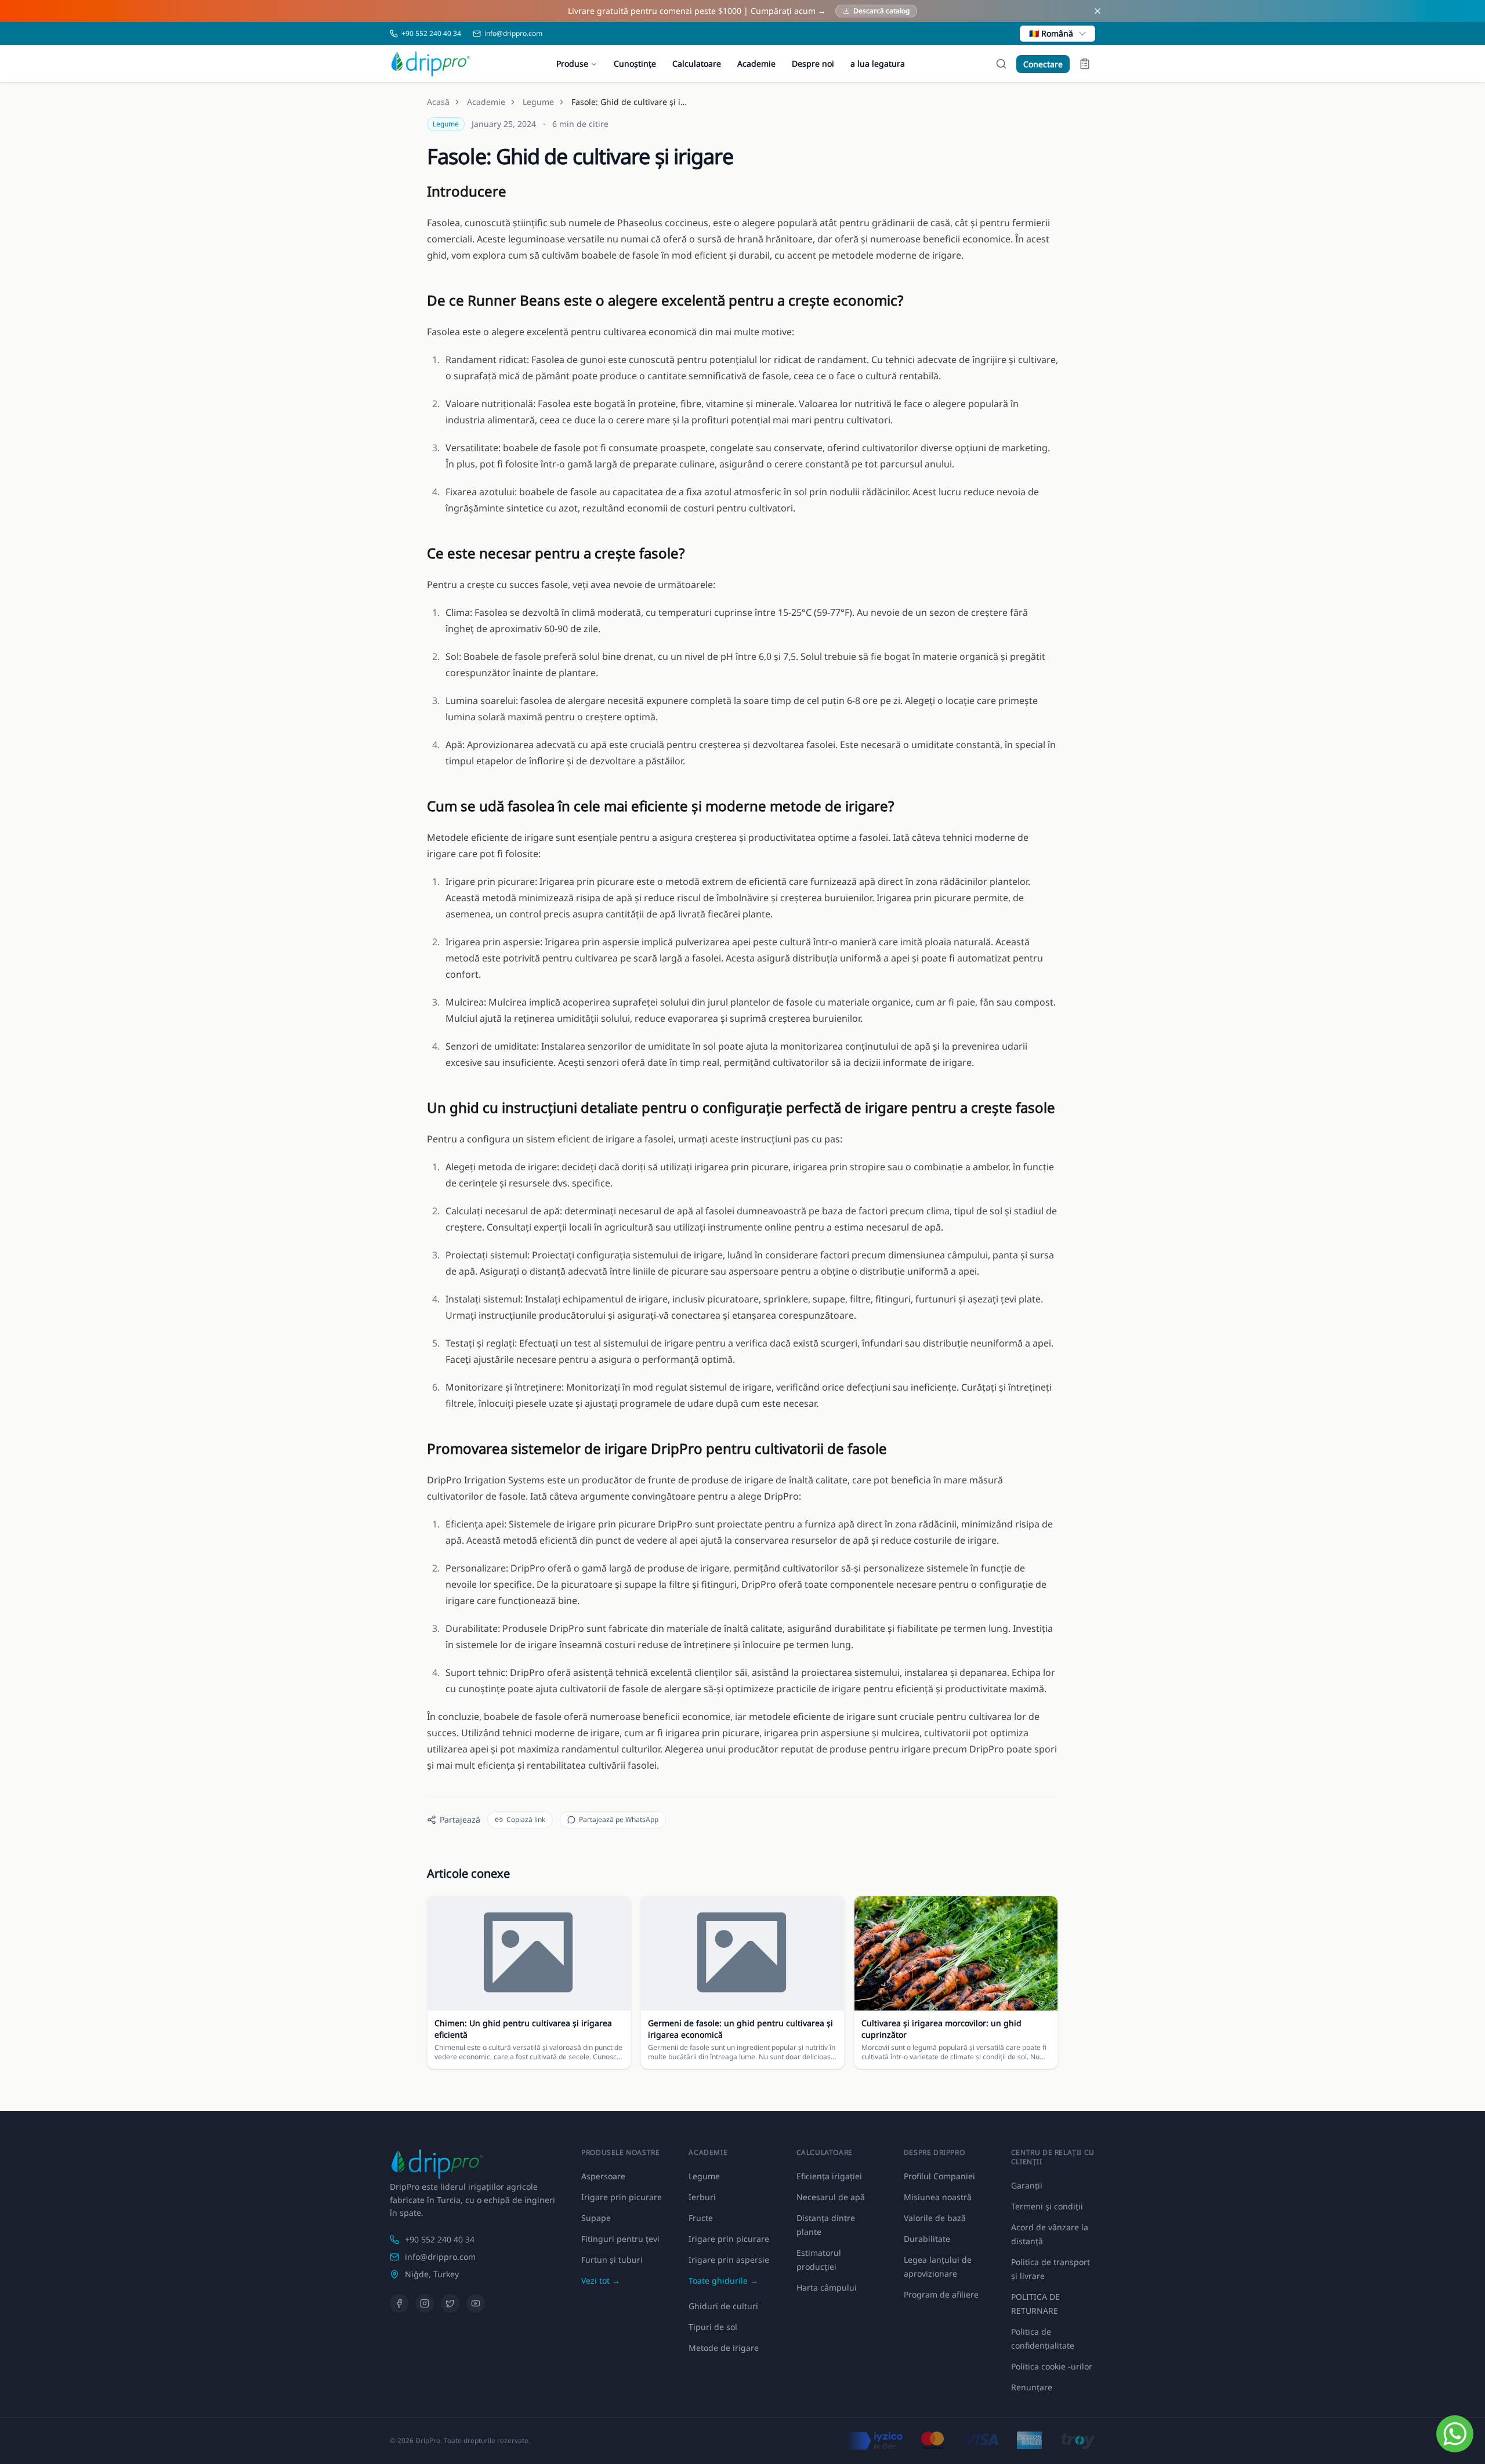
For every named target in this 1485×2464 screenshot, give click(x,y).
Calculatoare (697, 63)
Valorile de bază (935, 2218)
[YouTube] (476, 2303)
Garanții (1027, 2185)
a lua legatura (878, 63)
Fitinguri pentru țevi (620, 2239)
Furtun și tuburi (612, 2260)
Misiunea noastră (938, 2197)
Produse (572, 63)
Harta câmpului (827, 2287)
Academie (756, 63)
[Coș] (1085, 64)
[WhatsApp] (1455, 2434)
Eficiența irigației (829, 2176)
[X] (450, 2303)
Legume (538, 102)
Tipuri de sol (713, 2327)
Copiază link (526, 1819)
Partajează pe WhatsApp (619, 1819)
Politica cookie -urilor (1052, 2366)
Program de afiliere (941, 2294)
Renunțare (1032, 2387)
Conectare (1043, 64)
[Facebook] (399, 2303)
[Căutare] (1001, 64)
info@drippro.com (440, 2257)
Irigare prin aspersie (729, 2260)
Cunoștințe (635, 63)
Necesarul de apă (831, 2197)
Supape (596, 2218)
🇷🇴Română (1051, 33)
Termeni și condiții (1047, 2206)
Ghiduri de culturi (723, 2306)
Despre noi (813, 63)
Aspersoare (603, 2176)
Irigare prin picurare (622, 2197)
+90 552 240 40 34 (440, 2239)
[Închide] (1098, 11)
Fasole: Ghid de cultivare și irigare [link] (629, 102)
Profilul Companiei (939, 2176)
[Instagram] (425, 2303)
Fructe (701, 2218)
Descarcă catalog (881, 11)
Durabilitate (927, 2239)
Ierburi (702, 2197)
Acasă (438, 102)
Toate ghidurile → (723, 2280)
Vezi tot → (601, 2280)
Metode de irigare (724, 2348)
